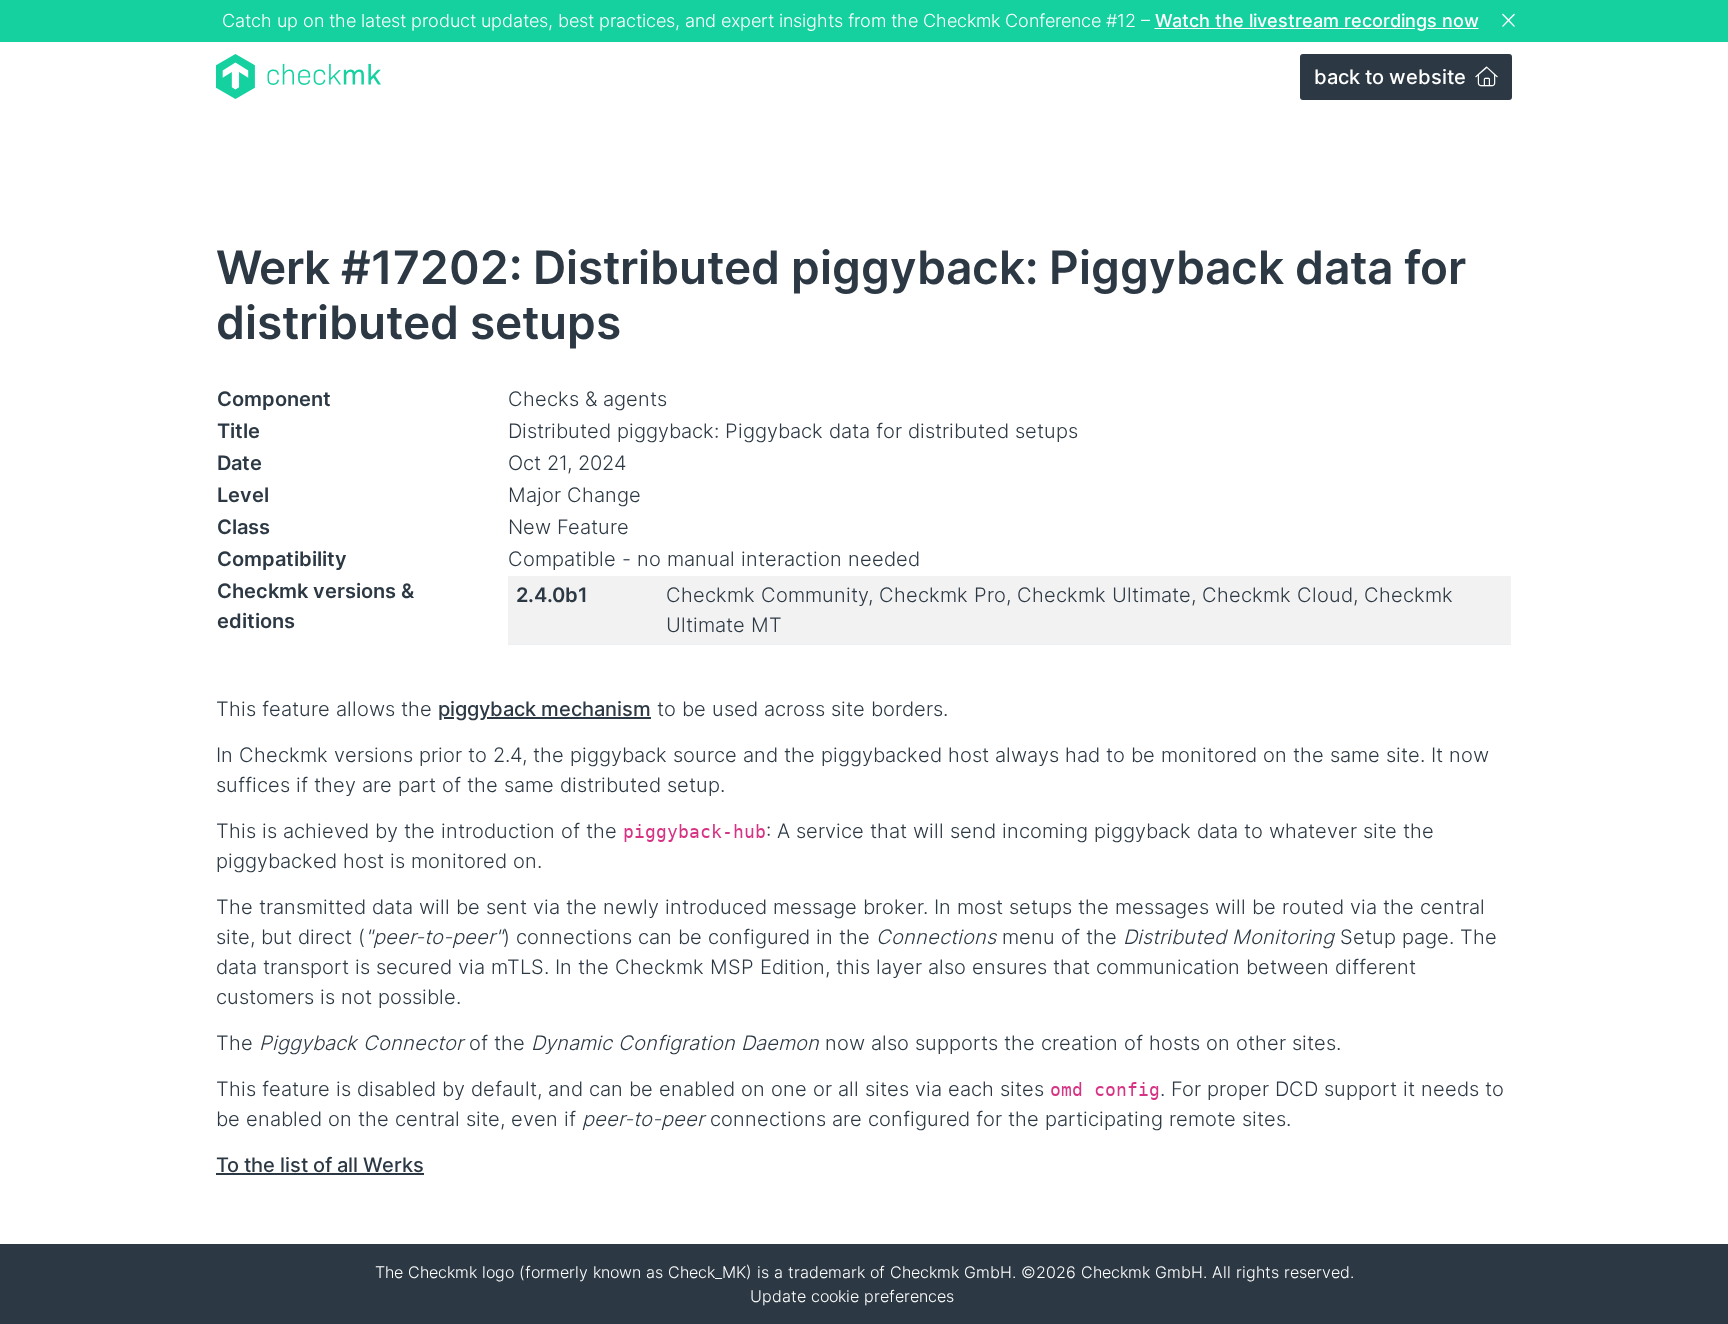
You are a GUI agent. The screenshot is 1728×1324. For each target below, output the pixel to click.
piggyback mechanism (544, 709)
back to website (1392, 77)
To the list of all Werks (320, 1165)
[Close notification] (1511, 21)
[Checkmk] (298, 76)
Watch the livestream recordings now (1317, 20)
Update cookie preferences (852, 1296)
